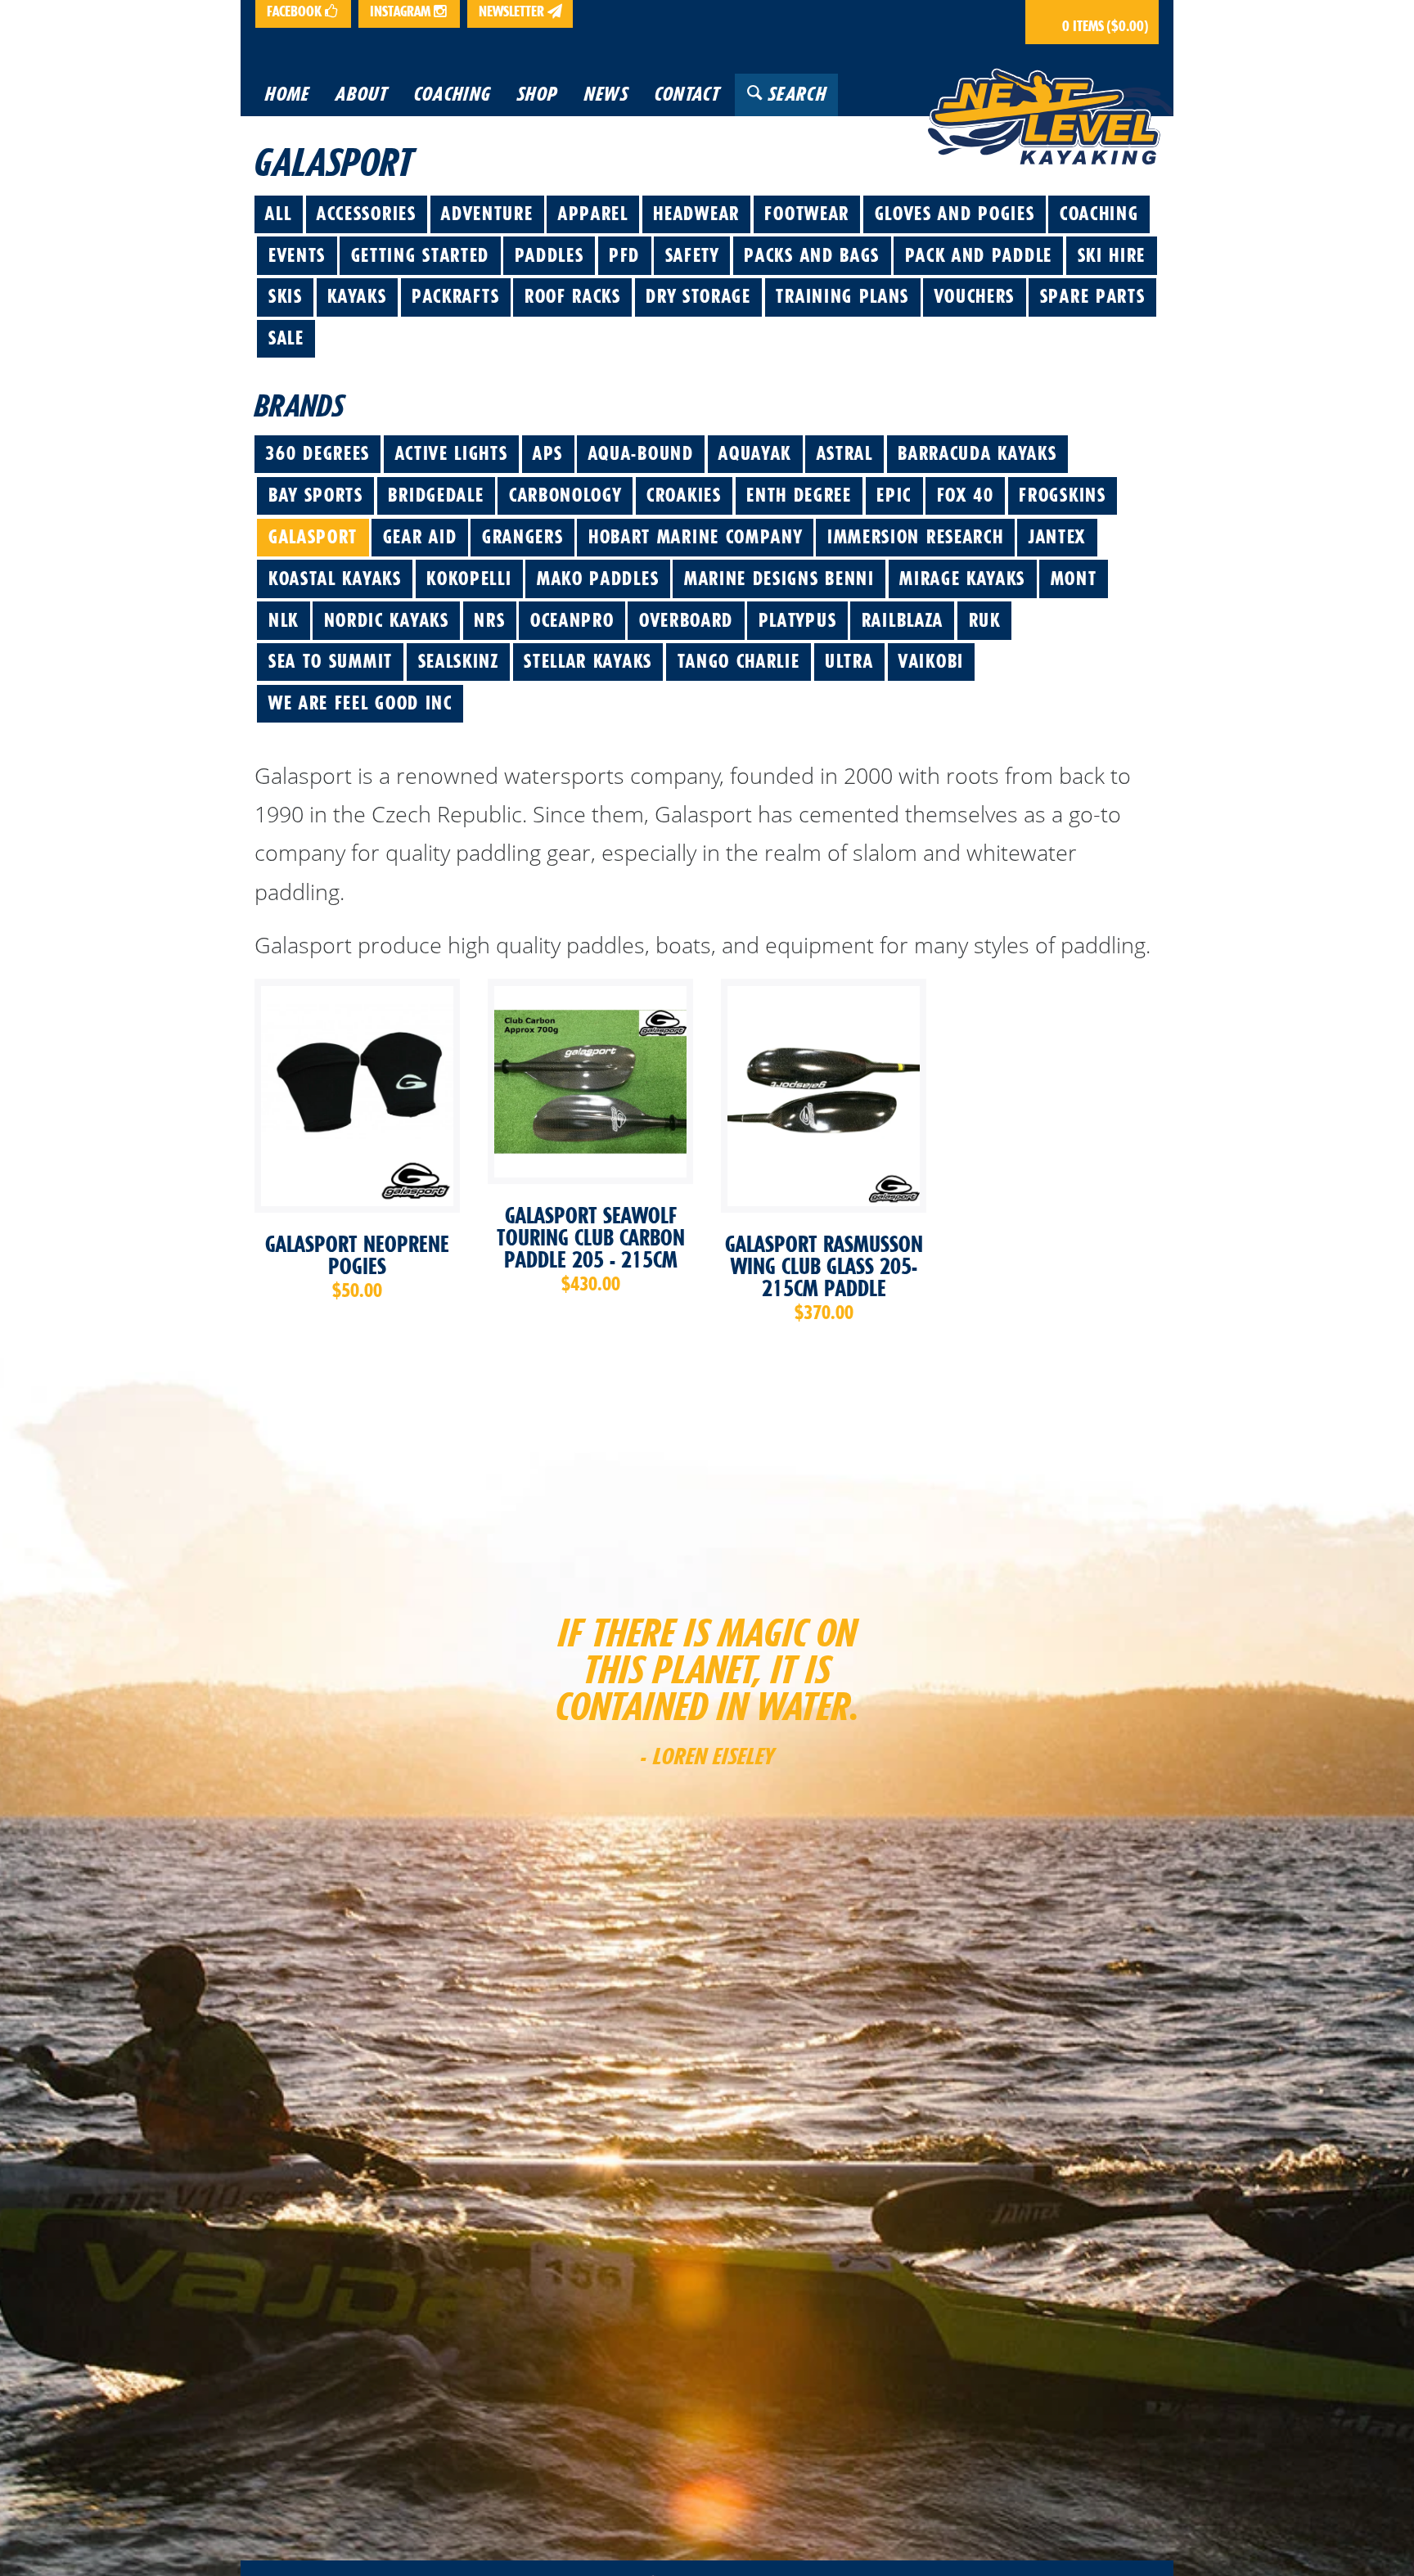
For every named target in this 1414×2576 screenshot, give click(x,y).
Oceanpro (572, 620)
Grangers (523, 537)
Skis (286, 296)
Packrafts (455, 296)
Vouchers (975, 296)
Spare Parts (1093, 296)
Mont (1074, 579)
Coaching (1099, 214)
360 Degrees (317, 453)
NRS (489, 620)
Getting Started (420, 255)
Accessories (367, 214)
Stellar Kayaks (588, 661)
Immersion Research (915, 537)
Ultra (849, 661)
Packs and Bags (812, 255)
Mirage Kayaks (962, 579)
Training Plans (842, 296)
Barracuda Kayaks (977, 453)
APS (548, 453)
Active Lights (452, 453)
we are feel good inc (360, 703)
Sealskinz (459, 661)
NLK (284, 620)
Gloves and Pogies (955, 214)
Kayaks (357, 296)
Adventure (487, 214)
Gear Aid (420, 537)
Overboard (686, 620)
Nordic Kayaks (387, 620)
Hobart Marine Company (695, 537)
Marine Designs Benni (779, 579)
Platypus (798, 620)
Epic (894, 495)
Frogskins (1062, 495)
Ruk (985, 620)
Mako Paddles (598, 579)
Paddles (549, 255)
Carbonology (565, 495)
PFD (624, 255)
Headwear (696, 214)
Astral (845, 453)
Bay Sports (316, 495)
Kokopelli (469, 579)
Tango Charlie (739, 661)
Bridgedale (436, 495)
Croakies (684, 495)
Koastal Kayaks (335, 579)
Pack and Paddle (979, 255)
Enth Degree (799, 495)
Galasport (313, 537)
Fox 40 (966, 495)
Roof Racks (573, 296)
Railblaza (903, 620)
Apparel (593, 214)
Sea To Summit (331, 661)
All (278, 214)
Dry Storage (698, 296)
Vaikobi (931, 661)
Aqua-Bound (641, 453)
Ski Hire (1112, 255)
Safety (692, 255)
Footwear (807, 214)
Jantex (1057, 537)
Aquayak (755, 453)
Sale (286, 338)
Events (297, 255)
